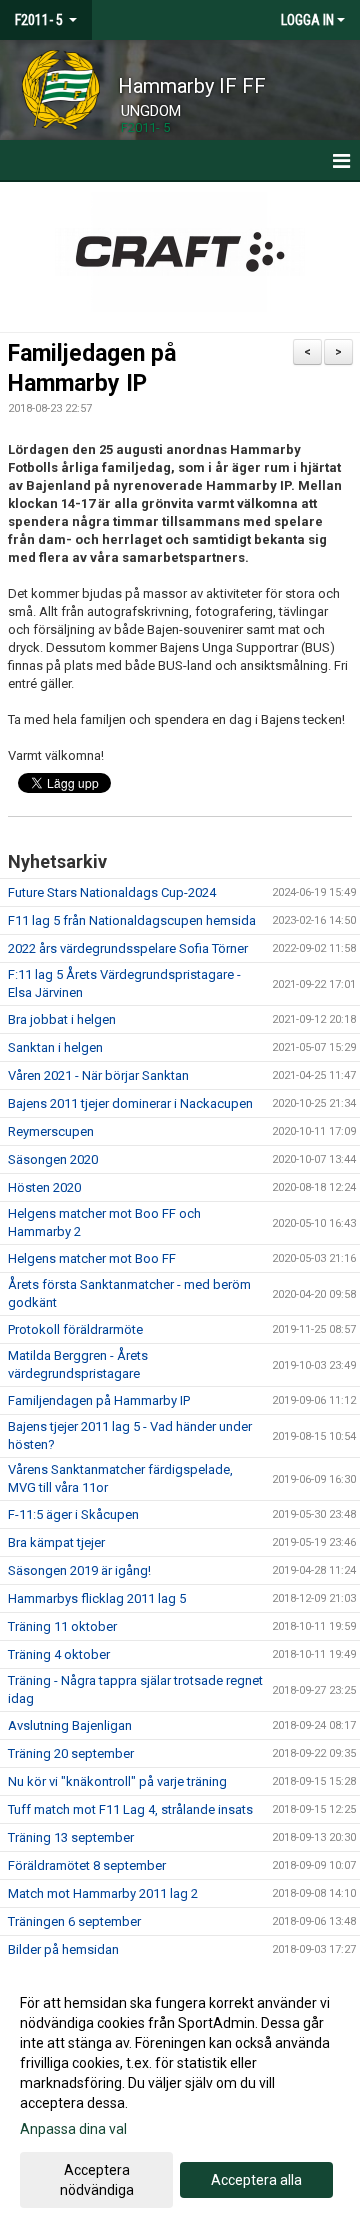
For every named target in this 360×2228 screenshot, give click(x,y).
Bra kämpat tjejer (56, 1542)
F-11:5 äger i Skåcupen (73, 1514)
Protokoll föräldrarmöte (75, 1329)
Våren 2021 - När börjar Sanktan (98, 1075)
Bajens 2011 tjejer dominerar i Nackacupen (130, 1103)
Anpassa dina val (73, 2129)
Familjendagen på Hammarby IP (99, 1400)
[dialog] (180, 2095)
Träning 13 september (71, 1837)
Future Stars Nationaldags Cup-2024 (112, 892)
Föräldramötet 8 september (87, 1865)
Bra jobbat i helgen (62, 1019)
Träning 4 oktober (59, 1654)
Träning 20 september (71, 1753)
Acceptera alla (256, 2180)
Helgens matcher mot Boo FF (92, 1258)
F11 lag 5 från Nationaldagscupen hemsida (132, 920)
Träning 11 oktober (62, 1626)
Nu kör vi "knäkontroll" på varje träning (117, 1781)
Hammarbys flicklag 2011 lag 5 (97, 1598)
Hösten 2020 (44, 1187)
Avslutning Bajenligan (70, 1725)
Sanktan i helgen (55, 1047)
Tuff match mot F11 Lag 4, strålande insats (130, 1809)
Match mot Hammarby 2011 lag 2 (103, 1893)
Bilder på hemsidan (63, 1949)
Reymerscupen (51, 1131)
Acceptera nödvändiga (97, 2180)
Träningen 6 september (74, 1921)
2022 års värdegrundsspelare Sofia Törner (128, 948)
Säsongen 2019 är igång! (79, 1570)
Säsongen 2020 (53, 1159)
